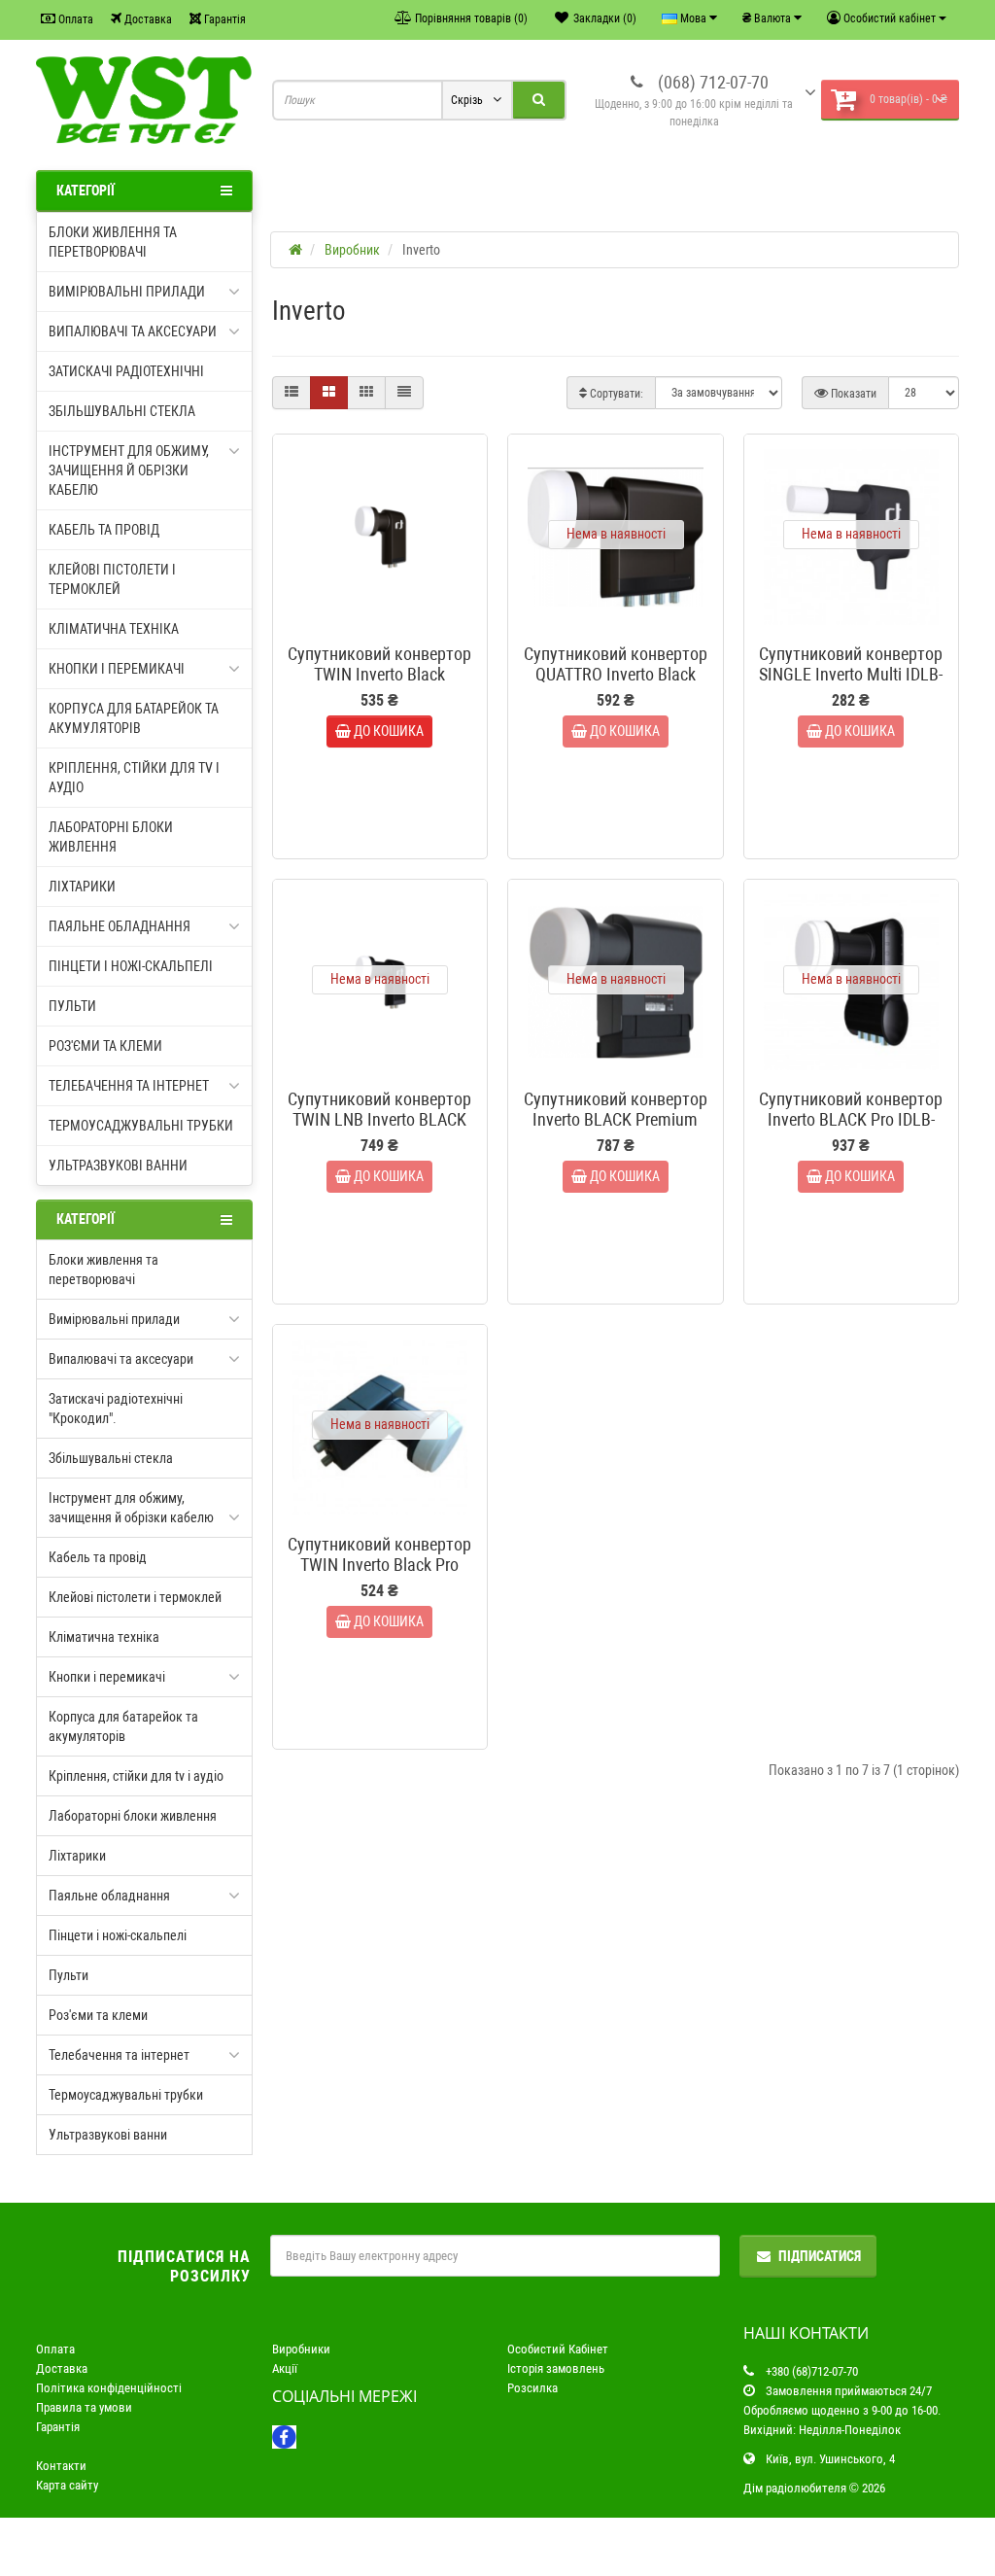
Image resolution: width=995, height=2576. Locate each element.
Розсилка (532, 2388)
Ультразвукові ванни (118, 1166)
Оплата (74, 19)
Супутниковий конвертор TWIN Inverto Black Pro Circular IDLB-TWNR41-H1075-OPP (379, 1575)
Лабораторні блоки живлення (111, 837)
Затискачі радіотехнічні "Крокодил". (116, 1409)
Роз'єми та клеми (105, 1046)
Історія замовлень (556, 2368)
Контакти (61, 2466)
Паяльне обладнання (120, 926)
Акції (285, 2368)
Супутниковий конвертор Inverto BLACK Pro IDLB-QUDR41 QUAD (851, 1119)
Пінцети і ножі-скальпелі (131, 966)
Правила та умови (84, 2407)
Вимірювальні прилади (127, 292)
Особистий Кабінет (558, 2349)
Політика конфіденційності (109, 2388)
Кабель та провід (104, 530)
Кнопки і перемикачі (117, 669)
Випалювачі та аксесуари (133, 331)
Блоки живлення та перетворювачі (113, 242)
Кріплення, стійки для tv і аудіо (134, 778)
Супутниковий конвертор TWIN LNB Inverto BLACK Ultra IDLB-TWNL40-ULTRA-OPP (380, 1130)
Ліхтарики (82, 887)
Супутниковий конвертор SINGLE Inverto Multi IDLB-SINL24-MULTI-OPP (851, 674)
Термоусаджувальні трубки (141, 1126)
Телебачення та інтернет (129, 1086)
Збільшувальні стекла (122, 411)
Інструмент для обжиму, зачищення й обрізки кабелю (129, 470)
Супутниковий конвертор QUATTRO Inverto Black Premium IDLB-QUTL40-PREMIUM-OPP (616, 684)
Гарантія (223, 19)
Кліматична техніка (114, 629)
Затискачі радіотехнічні (126, 371)
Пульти (72, 1006)
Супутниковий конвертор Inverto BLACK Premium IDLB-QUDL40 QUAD (616, 1119)
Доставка (147, 19)
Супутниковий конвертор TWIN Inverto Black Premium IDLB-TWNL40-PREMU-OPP (379, 684)
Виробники (301, 2349)
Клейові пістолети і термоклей (112, 579)
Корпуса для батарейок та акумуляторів (134, 718)
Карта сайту (67, 2485)
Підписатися (820, 2256)
